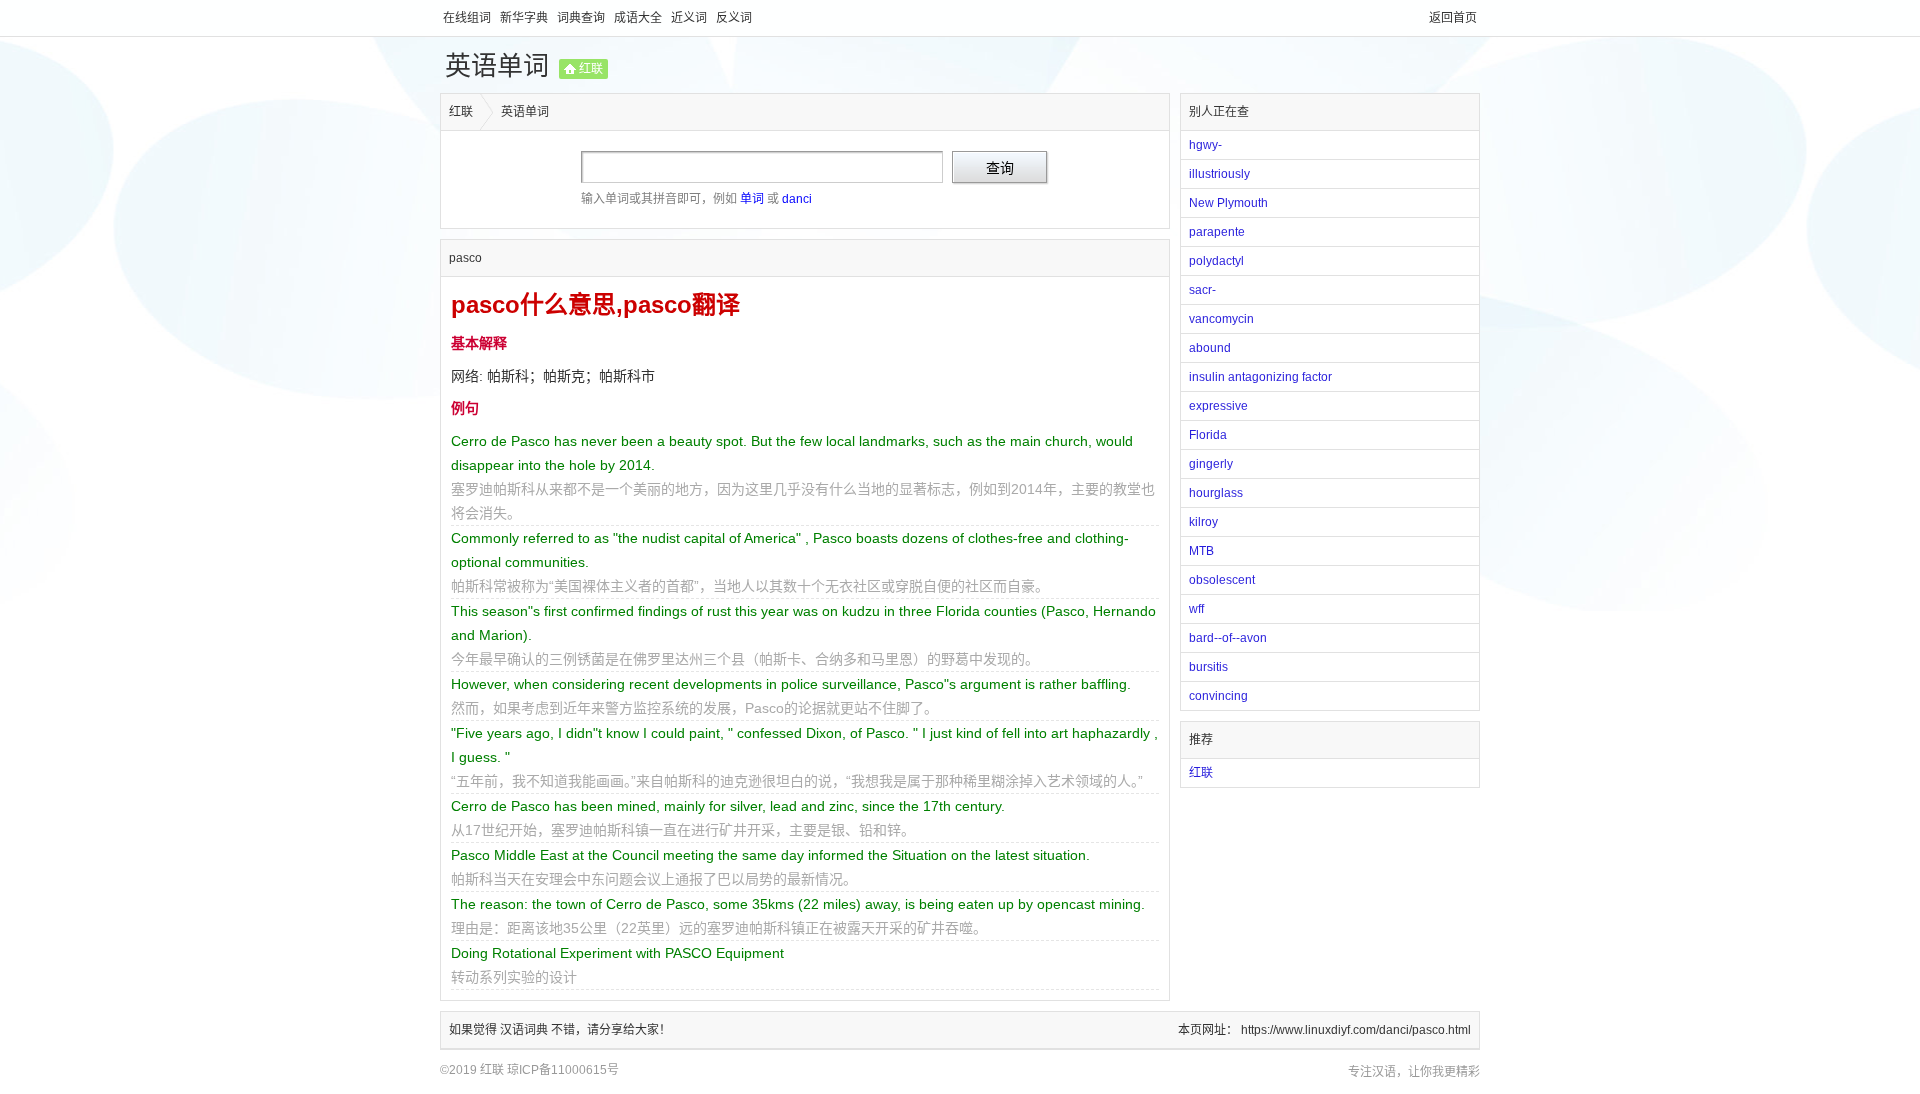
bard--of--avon (1228, 638)
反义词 (734, 18)
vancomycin (1221, 319)
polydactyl (1216, 261)
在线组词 (468, 18)
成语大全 (639, 18)
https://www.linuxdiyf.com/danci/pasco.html (1356, 1030)
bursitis (1208, 667)
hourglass (1216, 493)
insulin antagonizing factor (1260, 377)
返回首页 (1453, 18)
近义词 (690, 18)
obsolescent (1222, 580)
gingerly (1211, 464)
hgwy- (1205, 145)
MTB (1201, 551)
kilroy (1203, 522)
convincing (1218, 696)
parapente (1217, 232)
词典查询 (582, 18)
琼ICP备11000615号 (563, 1070)
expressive (1218, 406)
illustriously (1219, 174)
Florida (1208, 435)
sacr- (1202, 290)
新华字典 (525, 18)
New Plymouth (1228, 203)
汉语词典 (525, 1030)
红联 (591, 69)
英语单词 (497, 66)
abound (1210, 348)
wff (1196, 609)
